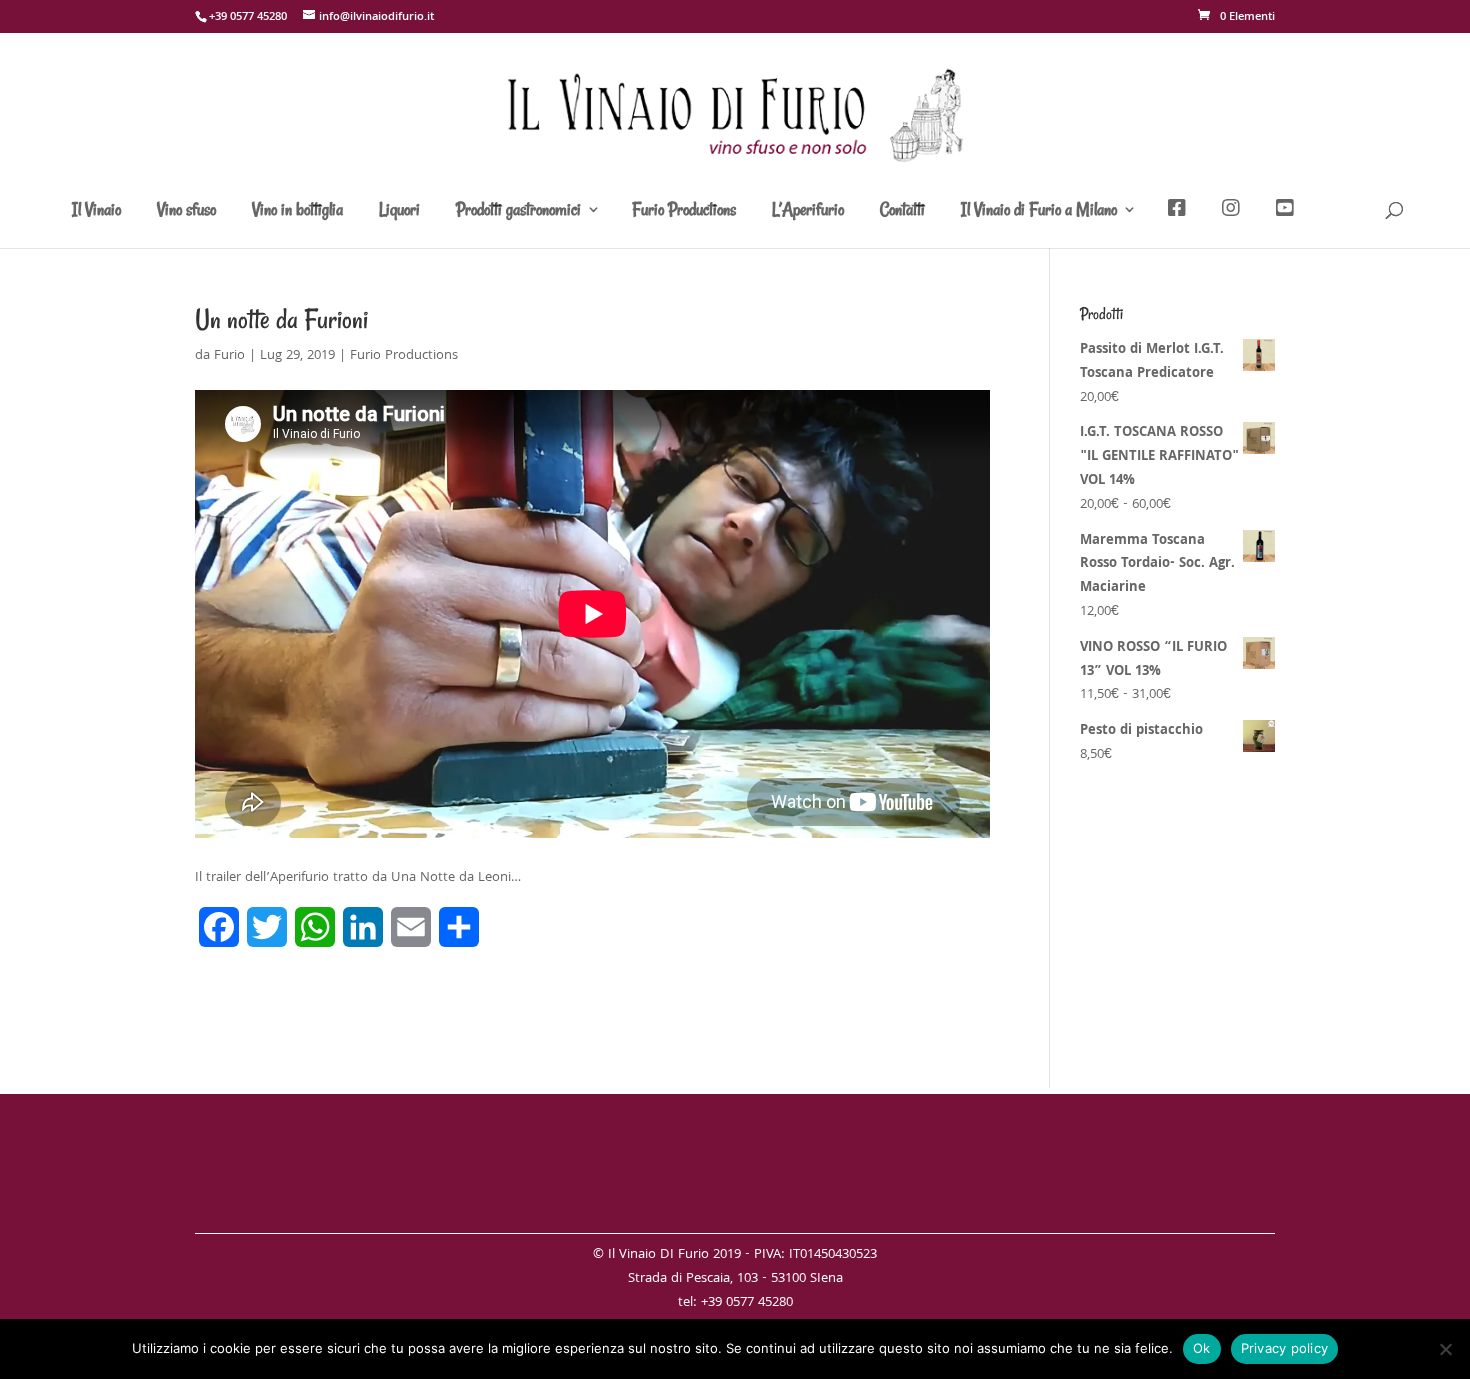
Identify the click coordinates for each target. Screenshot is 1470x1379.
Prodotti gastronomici (518, 211)
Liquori (399, 211)
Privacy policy (1285, 1348)
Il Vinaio (96, 211)
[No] (1445, 1349)
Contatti (902, 211)
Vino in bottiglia (297, 211)
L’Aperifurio (808, 211)
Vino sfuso (186, 211)
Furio (229, 356)
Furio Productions (684, 211)
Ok (1202, 1348)
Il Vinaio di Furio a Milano (1039, 211)
